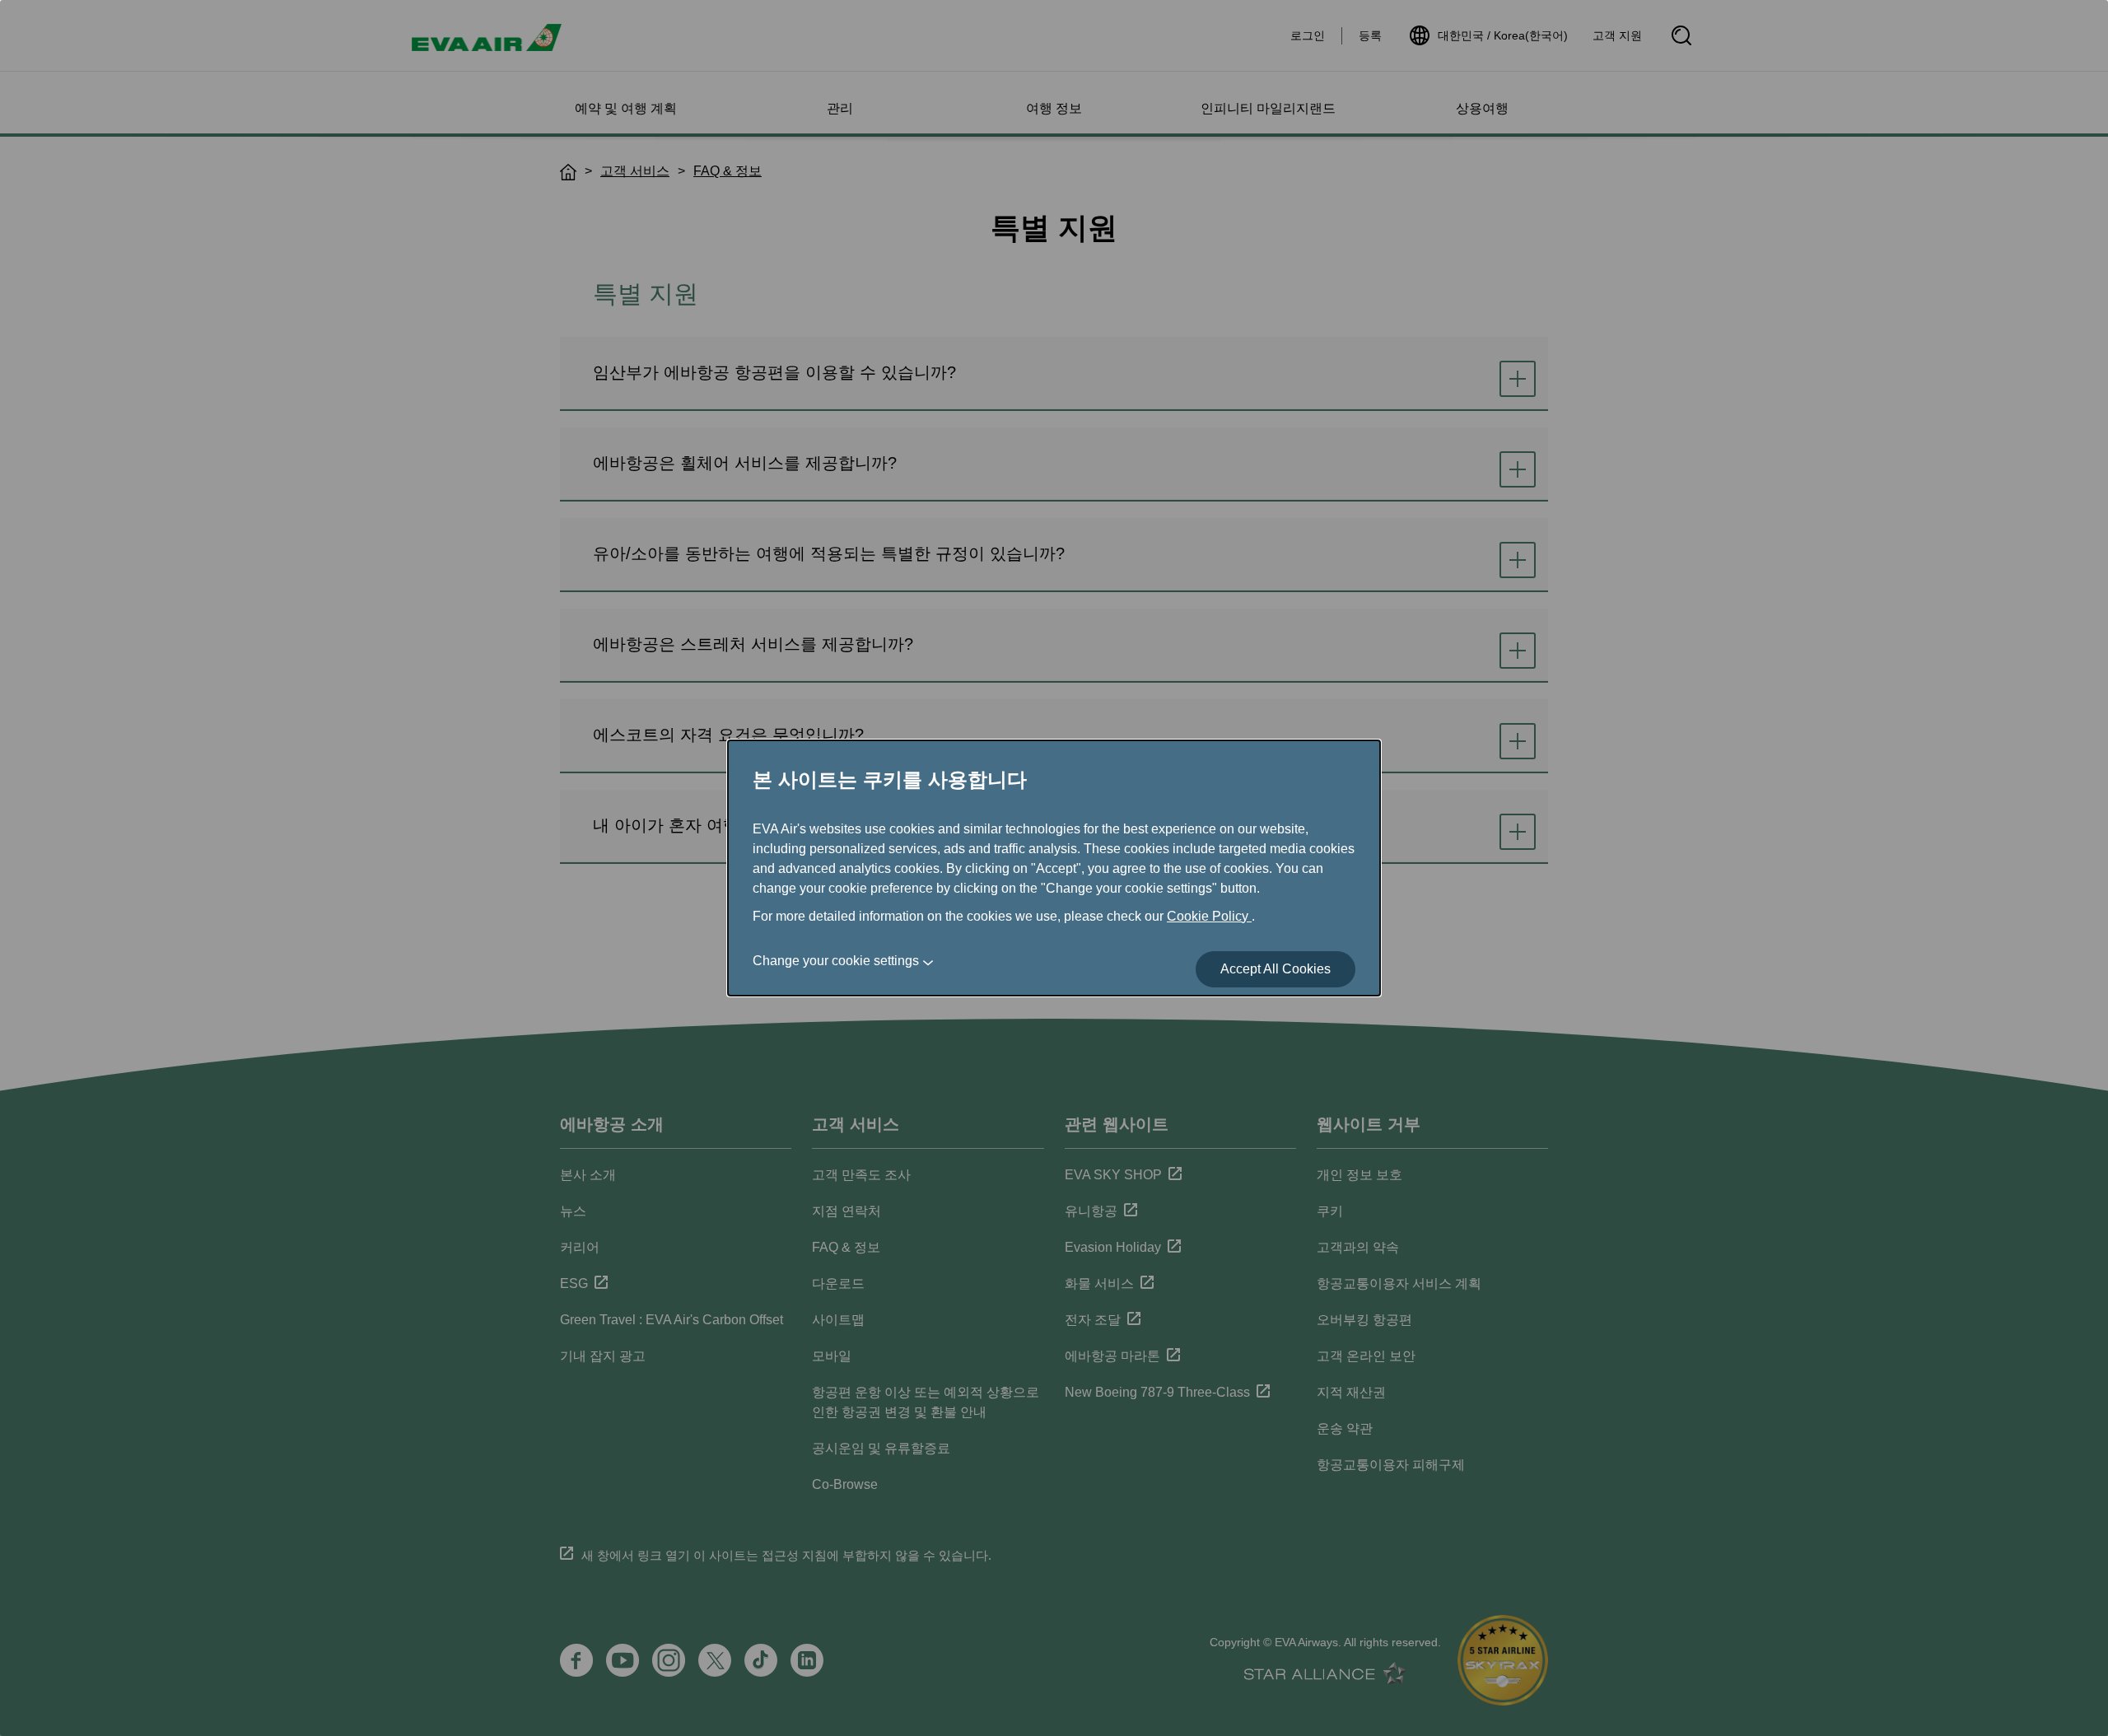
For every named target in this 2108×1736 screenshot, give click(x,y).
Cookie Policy (1209, 916)
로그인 (1308, 35)
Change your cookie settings (836, 961)
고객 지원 (1617, 35)
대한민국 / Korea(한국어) (1503, 35)
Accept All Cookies (1276, 969)
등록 (1370, 35)
